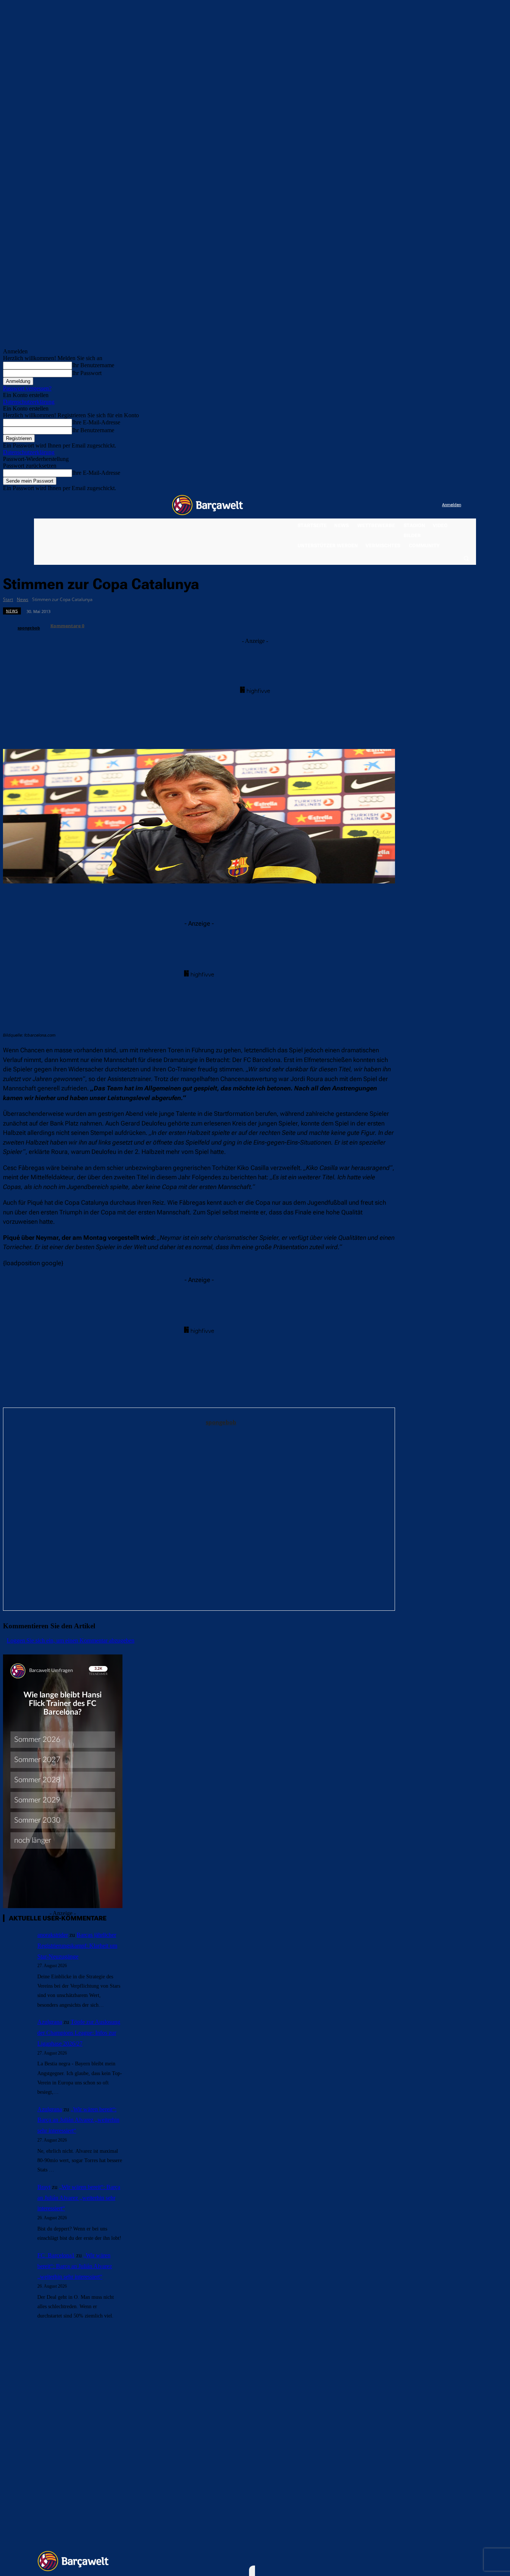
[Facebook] (390, 505)
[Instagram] (406, 505)
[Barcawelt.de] (208, 505)
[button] (466, 558)
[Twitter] (421, 505)
